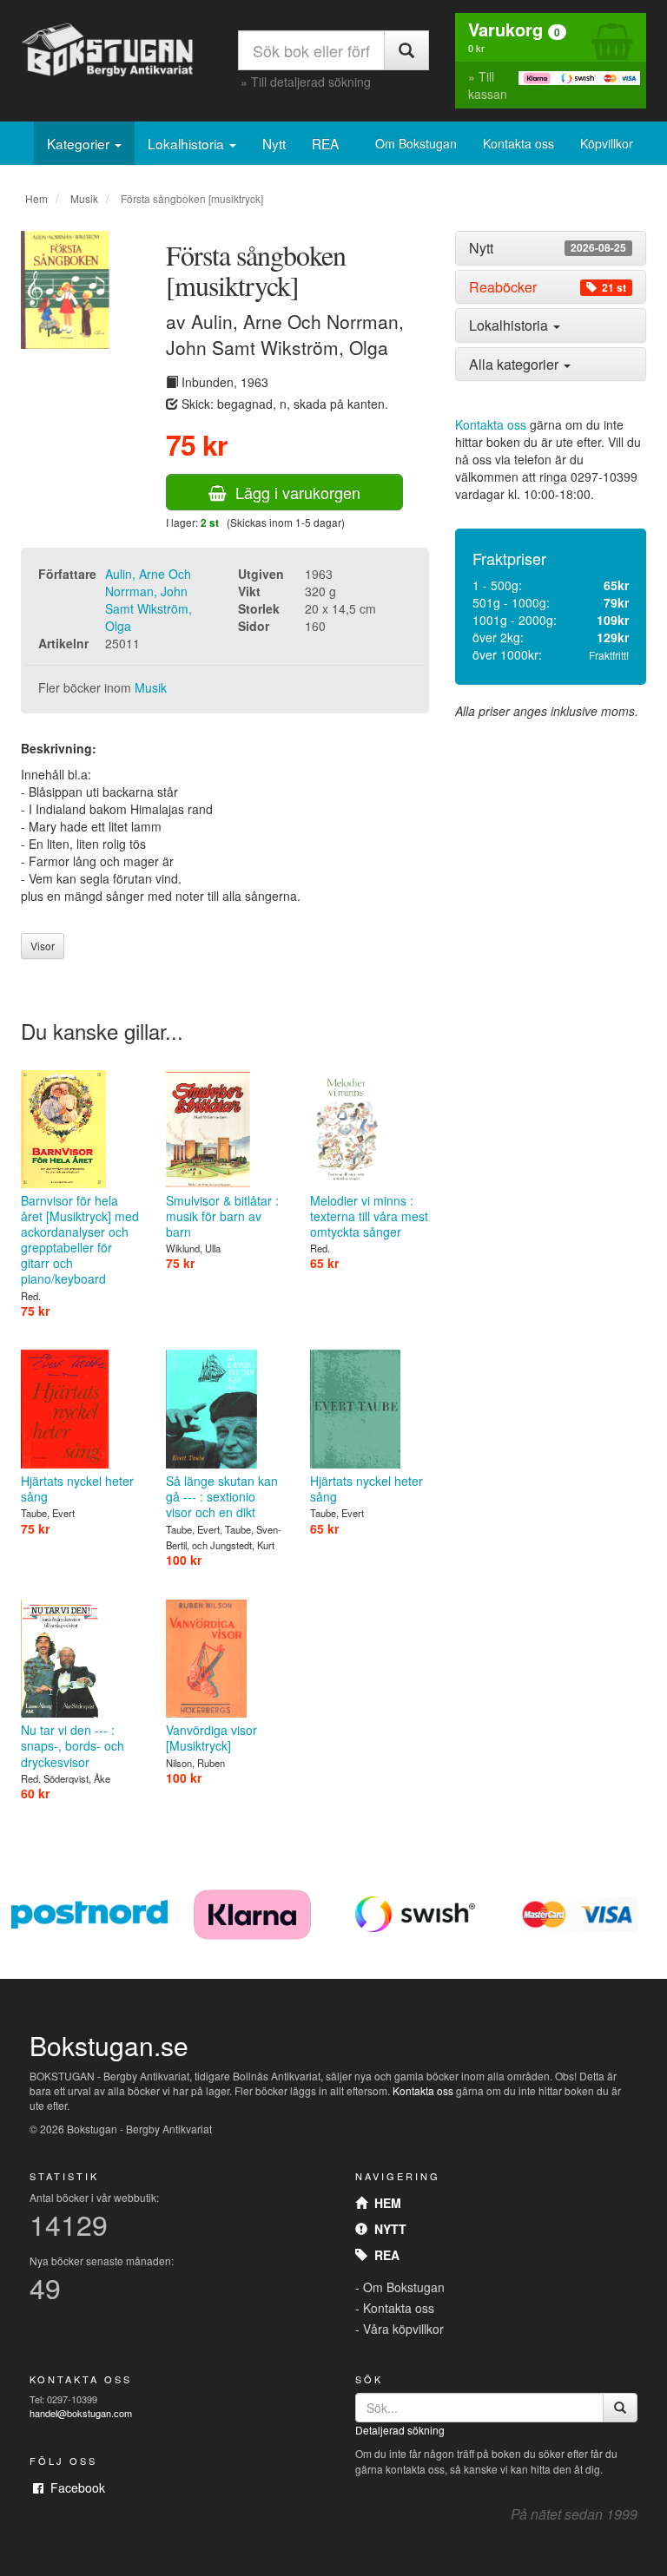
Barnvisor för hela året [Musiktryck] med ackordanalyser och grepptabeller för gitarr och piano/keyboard (80, 1240)
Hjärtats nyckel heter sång (77, 1488)
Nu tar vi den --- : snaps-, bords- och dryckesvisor (73, 1745)
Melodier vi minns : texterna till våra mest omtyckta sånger (369, 1216)
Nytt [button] (548, 248)
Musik (84, 198)
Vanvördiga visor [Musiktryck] (211, 1738)
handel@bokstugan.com (81, 2413)
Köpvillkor (607, 143)
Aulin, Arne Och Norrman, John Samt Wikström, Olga (149, 600)
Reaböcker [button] (548, 287)
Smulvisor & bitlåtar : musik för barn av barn (222, 1216)
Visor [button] (43, 946)
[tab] (551, 248)
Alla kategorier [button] (515, 364)
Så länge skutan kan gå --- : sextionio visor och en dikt (222, 1496)
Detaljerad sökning (400, 2430)
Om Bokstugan (416, 143)
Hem (36, 198)
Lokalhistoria (188, 143)
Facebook (74, 2487)
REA (325, 143)
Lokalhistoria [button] (510, 325)
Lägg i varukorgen (294, 492)
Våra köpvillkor (403, 2329)
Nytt (274, 143)
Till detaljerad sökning (311, 82)
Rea (383, 2255)
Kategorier (80, 143)
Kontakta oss (518, 143)
